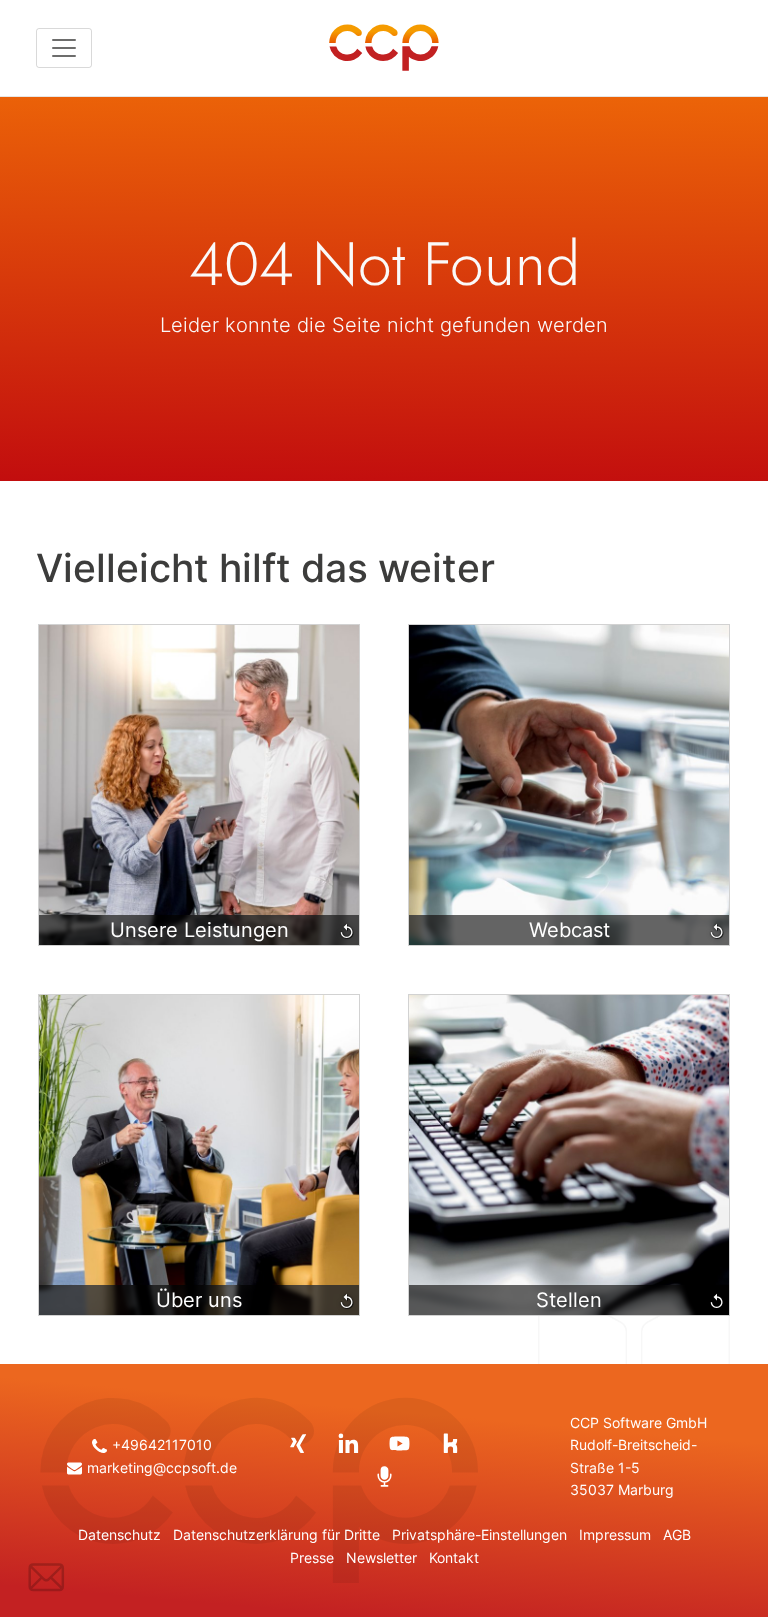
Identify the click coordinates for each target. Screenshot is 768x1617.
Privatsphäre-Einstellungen (479, 1535)
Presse (312, 1558)
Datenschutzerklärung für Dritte (276, 1535)
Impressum (615, 1535)
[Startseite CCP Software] (384, 48)
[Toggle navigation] (64, 48)
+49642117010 (162, 1445)
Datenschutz (119, 1535)
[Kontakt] (46, 1576)
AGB (677, 1535)
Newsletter (381, 1558)
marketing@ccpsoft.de (162, 1468)
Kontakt (454, 1558)
